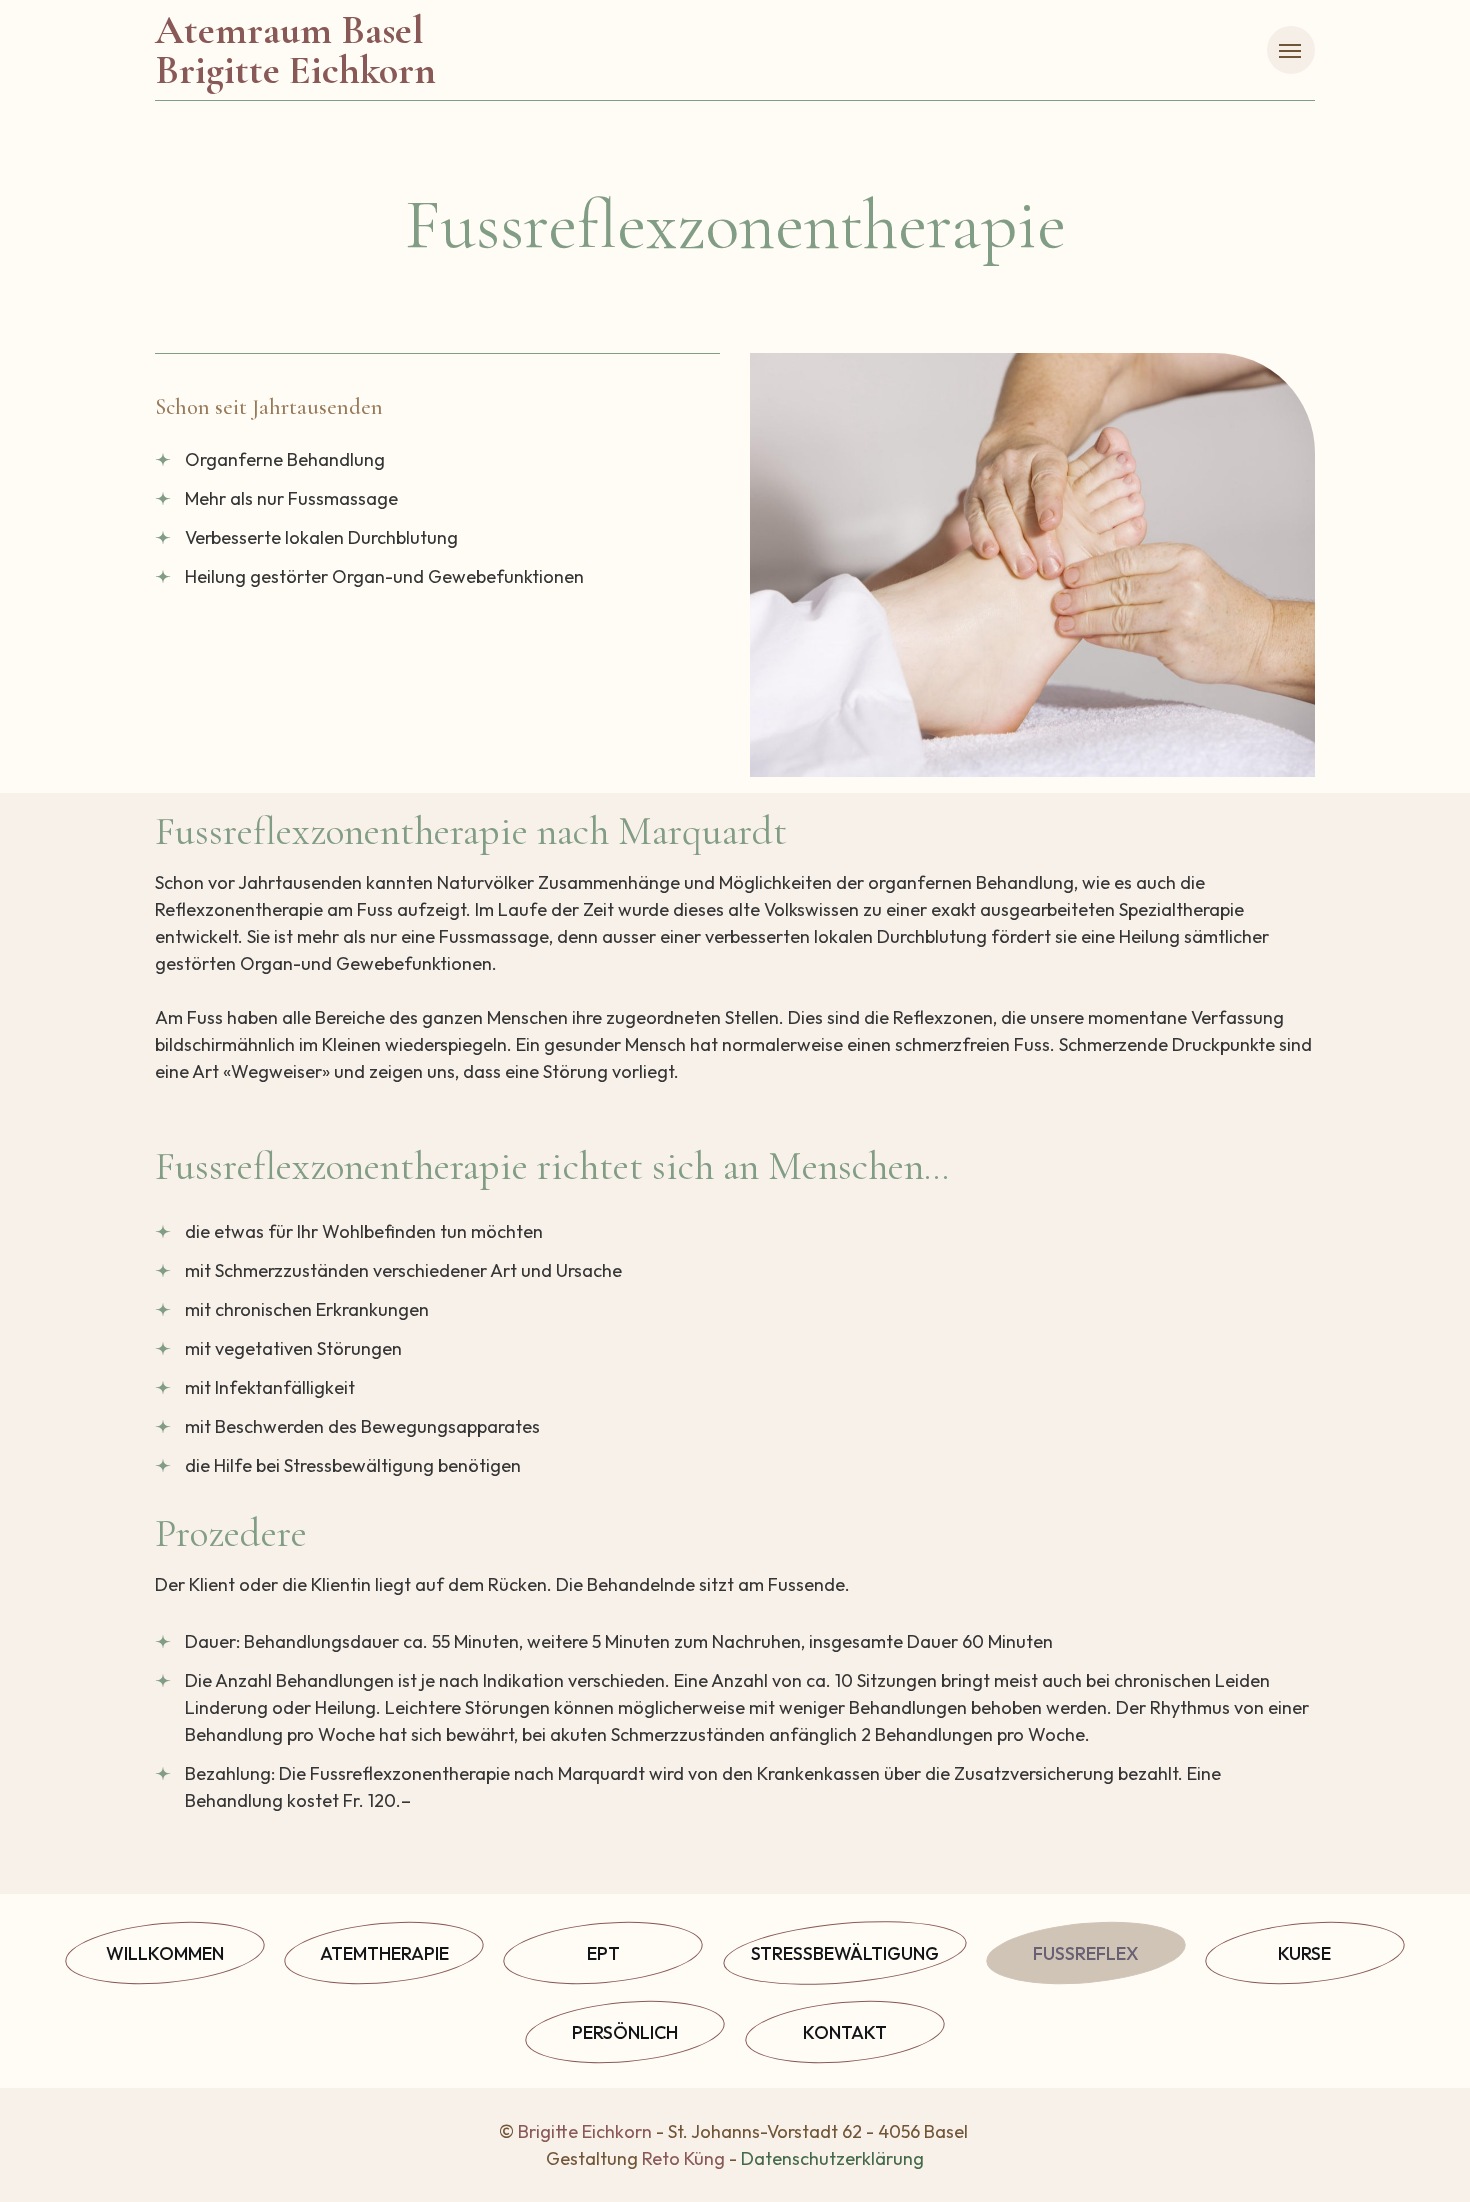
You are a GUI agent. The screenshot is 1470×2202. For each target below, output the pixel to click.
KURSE (1304, 1953)
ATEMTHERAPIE (384, 1953)
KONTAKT (845, 2032)
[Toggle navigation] (1291, 50)
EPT (603, 1953)
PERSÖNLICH (625, 2032)
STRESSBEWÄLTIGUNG (845, 1953)
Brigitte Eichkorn (585, 2131)
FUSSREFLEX (1086, 1953)
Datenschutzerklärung (832, 2158)
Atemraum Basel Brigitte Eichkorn (295, 50)
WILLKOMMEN (165, 1953)
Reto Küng (683, 2158)
